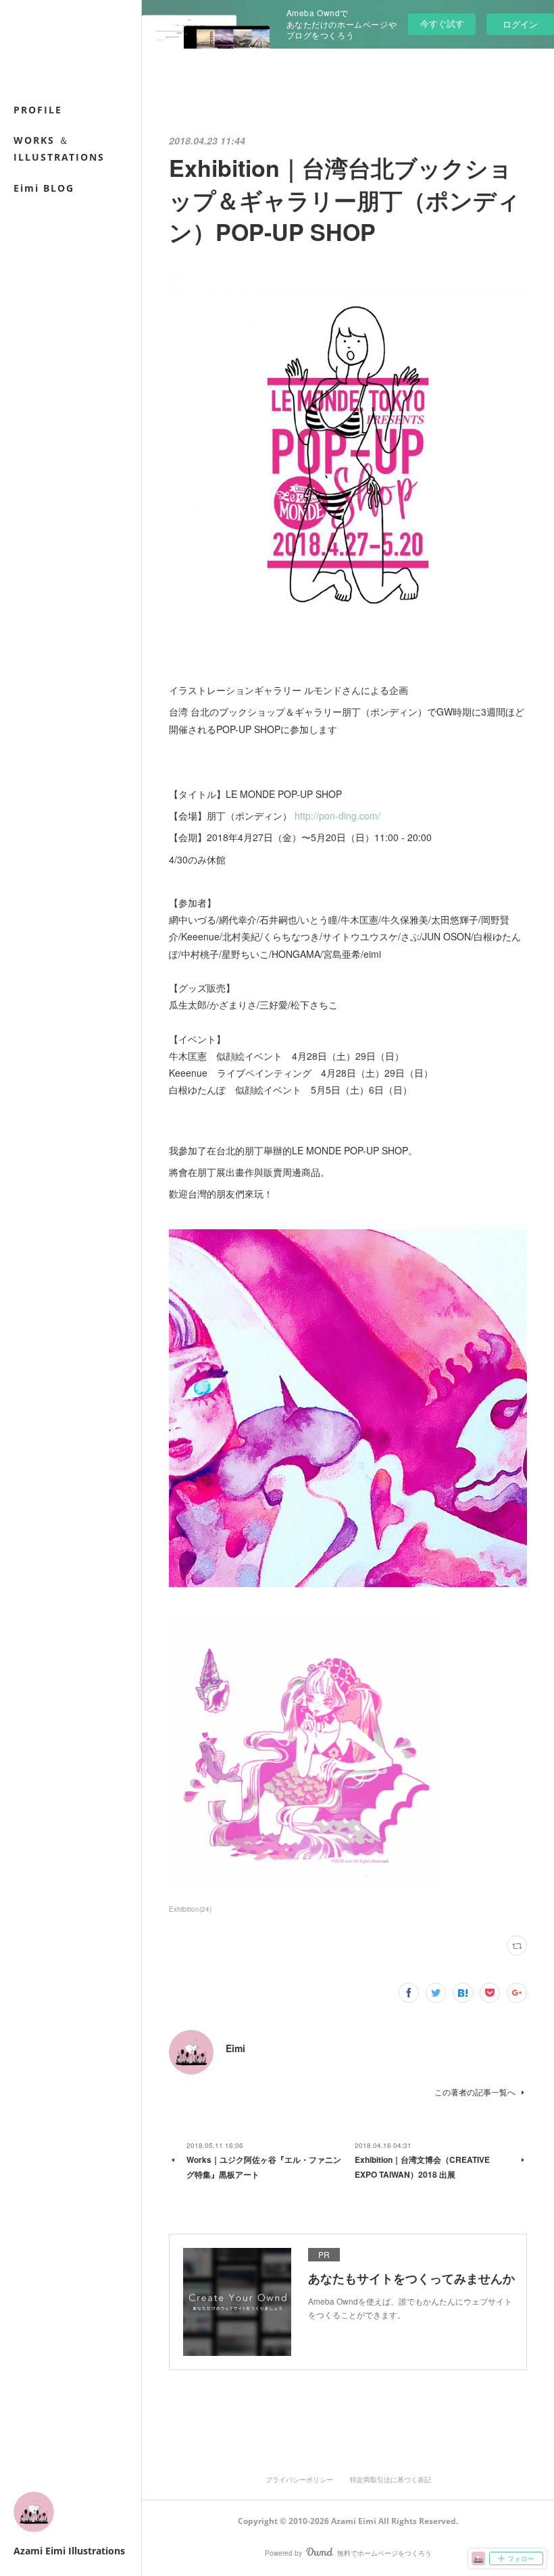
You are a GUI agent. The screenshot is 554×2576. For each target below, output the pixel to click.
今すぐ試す (442, 23)
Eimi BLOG (44, 188)
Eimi (235, 2048)
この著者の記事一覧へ (475, 2092)
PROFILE (38, 110)
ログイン (520, 24)
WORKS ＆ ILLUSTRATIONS (59, 149)
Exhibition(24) (190, 1909)
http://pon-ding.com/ (337, 815)
